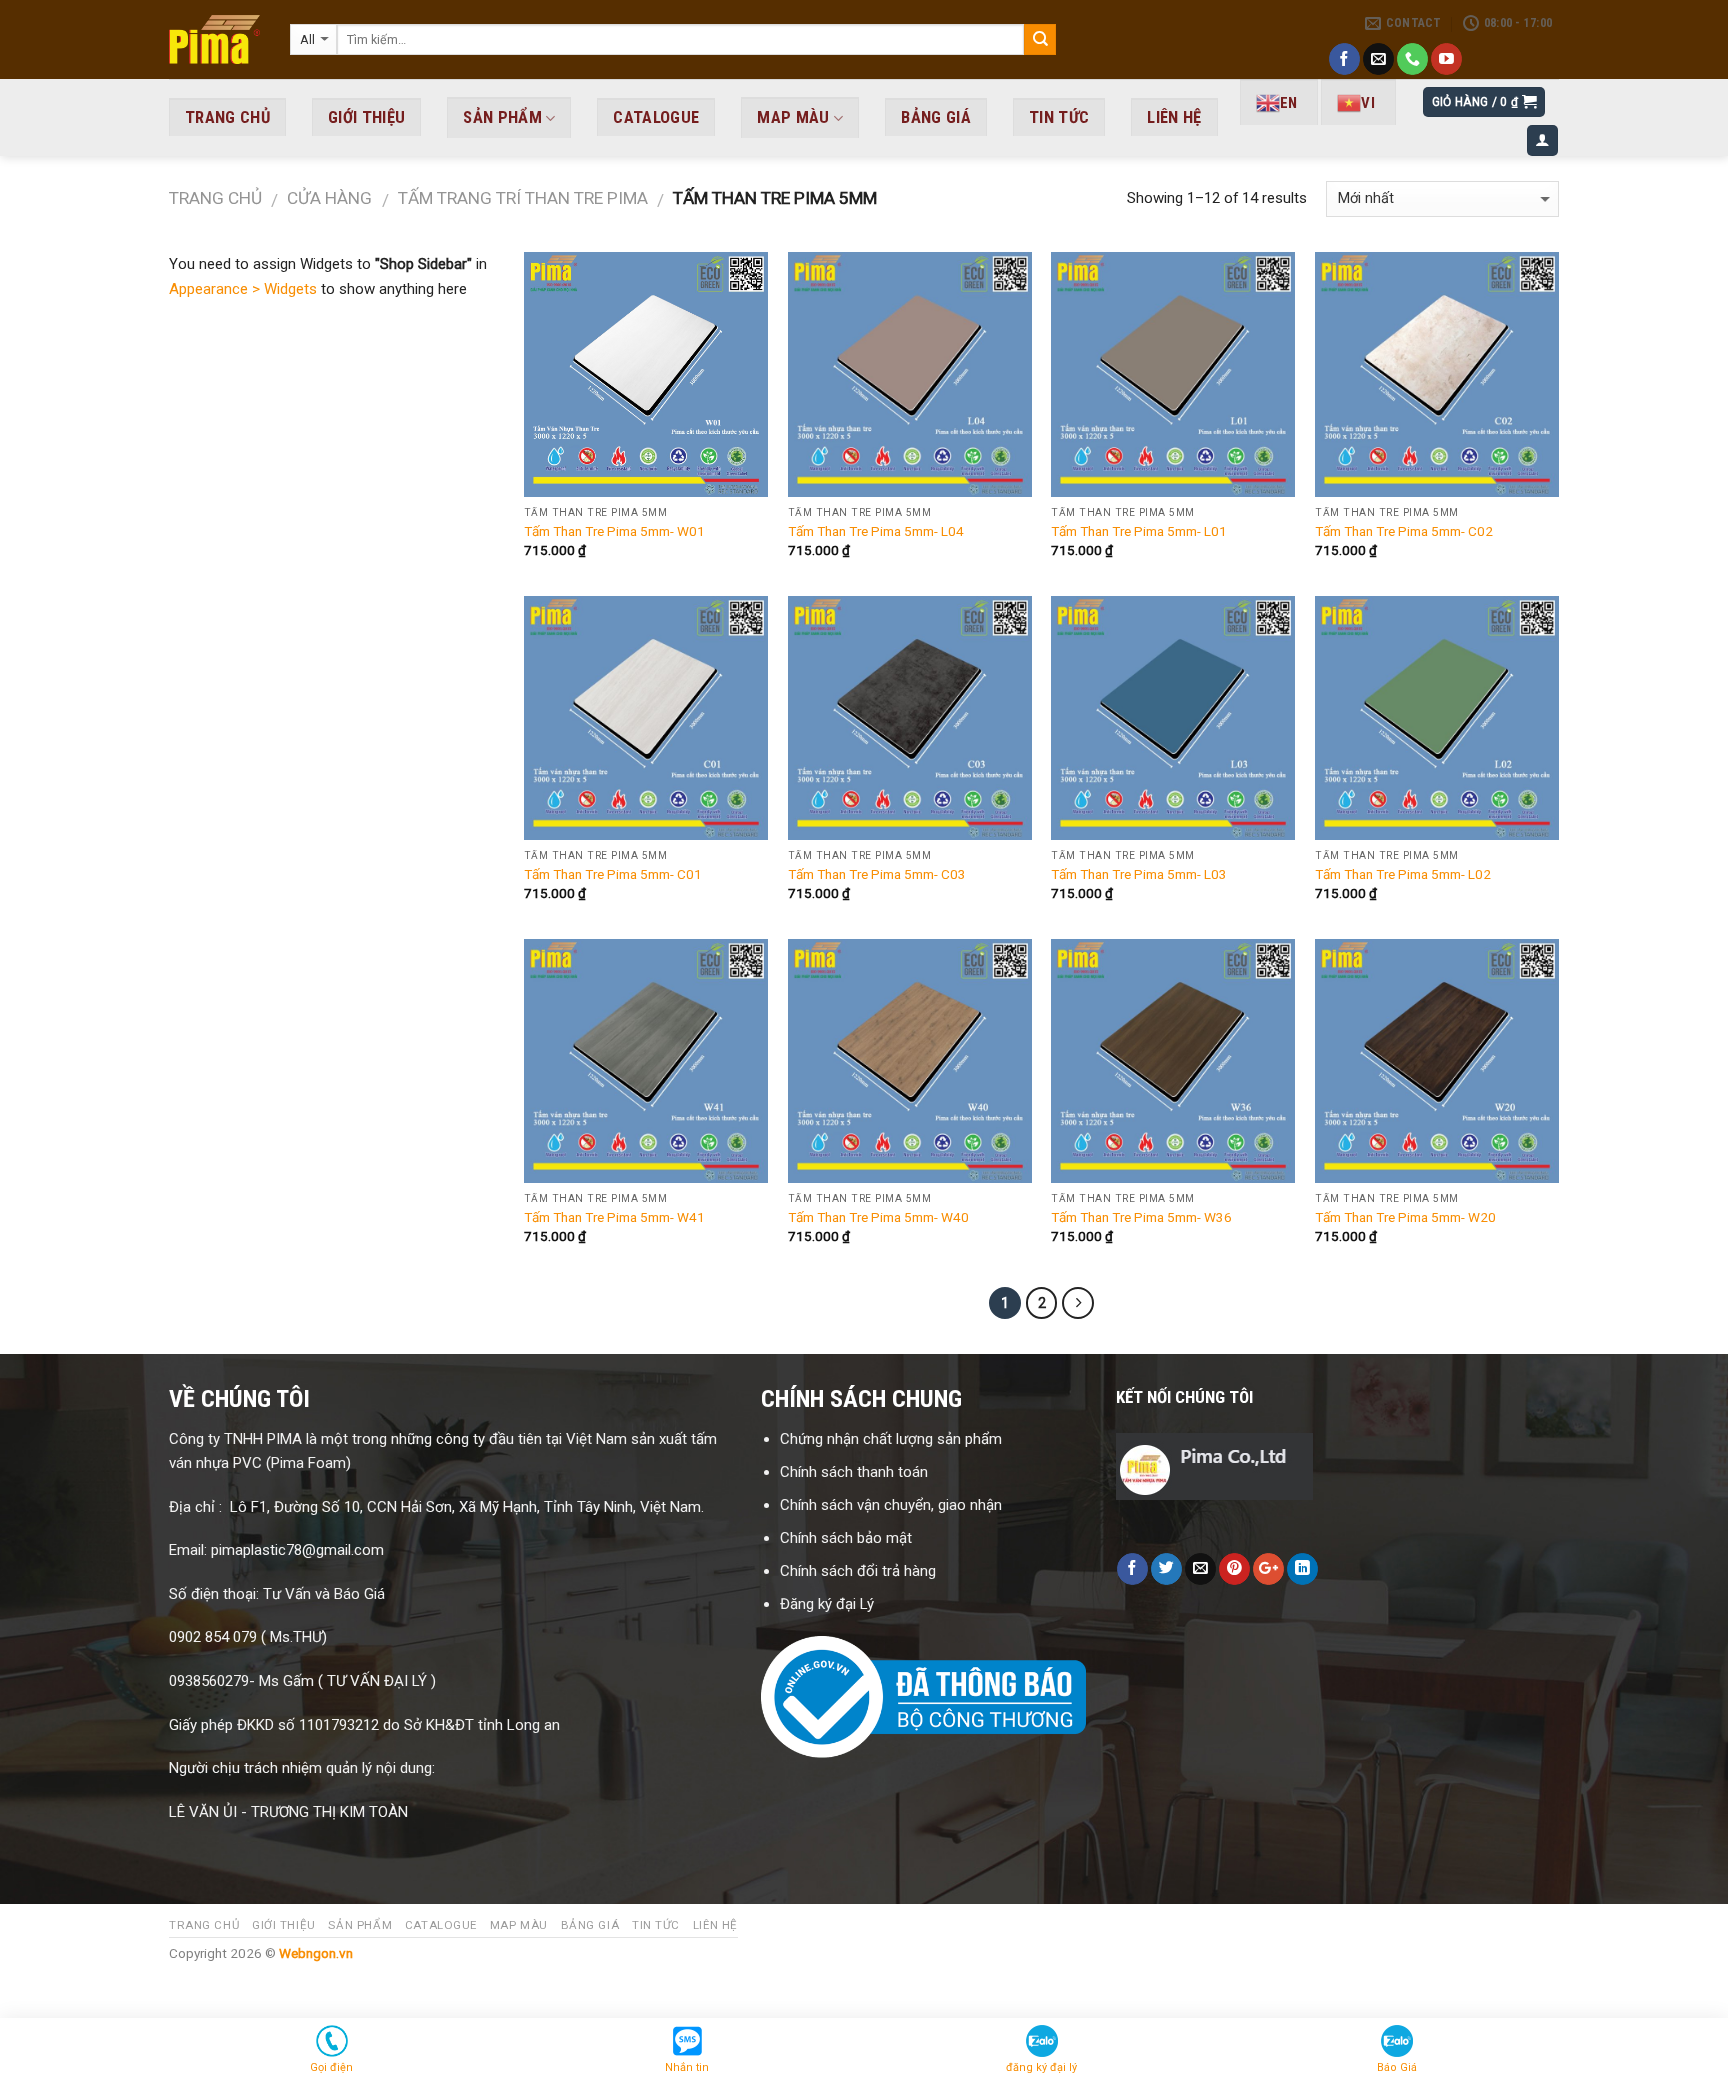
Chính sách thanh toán (854, 1472)
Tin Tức (1059, 117)
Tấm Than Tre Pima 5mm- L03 (1139, 874)
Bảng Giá (936, 117)
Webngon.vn (316, 1953)
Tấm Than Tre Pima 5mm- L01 (1139, 531)
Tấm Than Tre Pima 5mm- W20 (1405, 1217)
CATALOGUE (656, 117)
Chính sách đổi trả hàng (860, 1571)
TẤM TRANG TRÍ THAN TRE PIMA (523, 198)
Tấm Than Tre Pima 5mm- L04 (876, 531)
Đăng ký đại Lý (829, 1604)
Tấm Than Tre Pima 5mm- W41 (614, 1217)
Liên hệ (1174, 117)
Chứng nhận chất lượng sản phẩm (891, 1439)
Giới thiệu (366, 117)
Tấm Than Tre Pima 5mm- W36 (1141, 1217)
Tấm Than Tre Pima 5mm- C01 (613, 874)
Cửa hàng (329, 198)
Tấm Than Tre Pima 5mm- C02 (1404, 531)
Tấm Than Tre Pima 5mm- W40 (878, 1217)
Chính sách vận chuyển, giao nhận (891, 1505)
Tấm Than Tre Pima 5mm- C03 (877, 874)
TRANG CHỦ (227, 117)
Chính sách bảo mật (846, 1538)
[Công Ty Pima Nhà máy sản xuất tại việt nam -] (214, 39)
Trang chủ (215, 198)
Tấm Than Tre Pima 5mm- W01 (614, 531)
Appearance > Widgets (243, 289)
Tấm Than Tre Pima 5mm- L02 (1403, 874)
